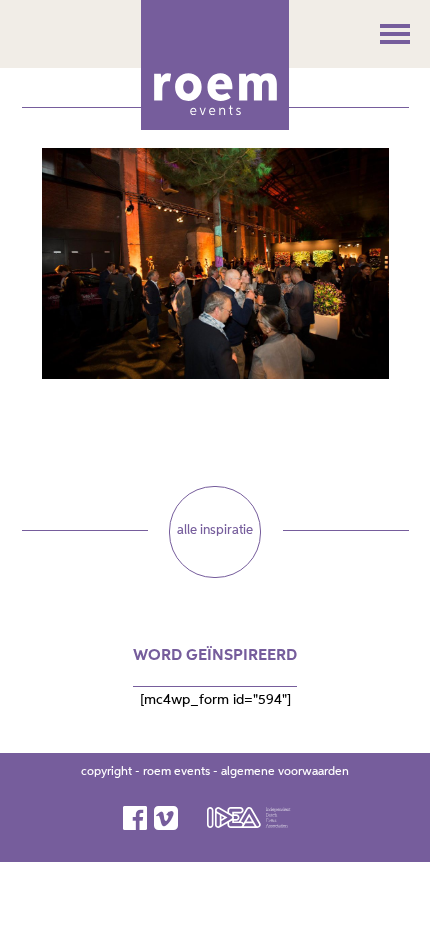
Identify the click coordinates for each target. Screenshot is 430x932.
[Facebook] (136, 818)
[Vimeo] (167, 818)
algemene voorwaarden (285, 772)
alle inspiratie (215, 530)
